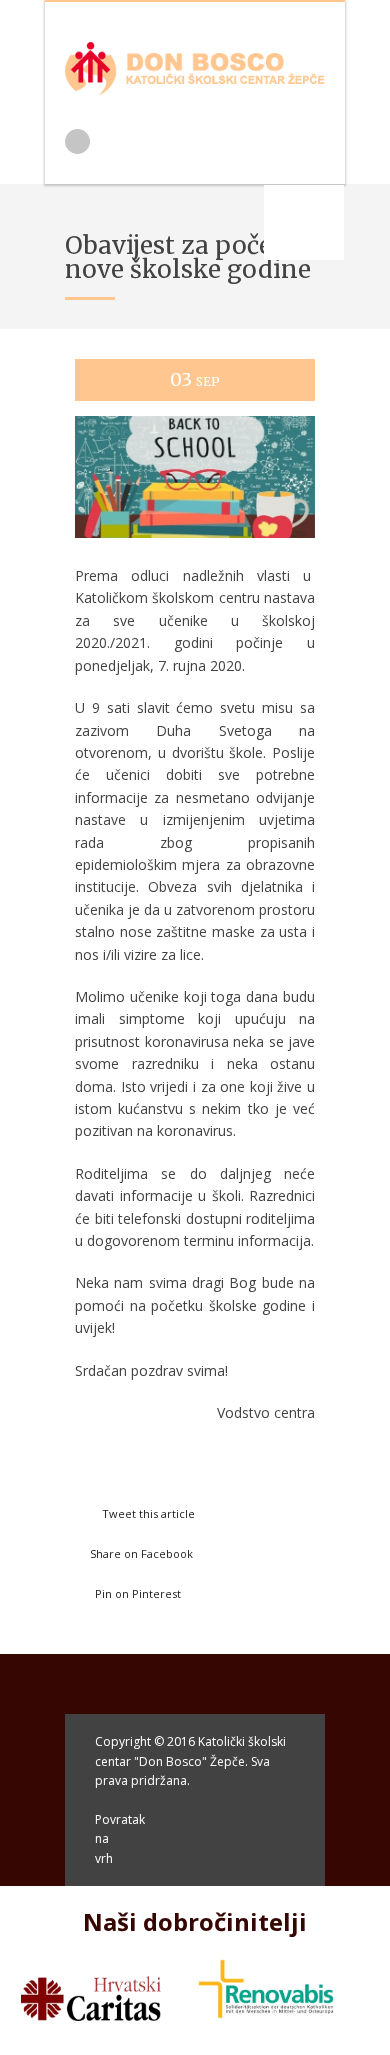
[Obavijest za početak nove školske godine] (195, 557)
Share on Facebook (141, 1553)
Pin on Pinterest (138, 1593)
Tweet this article (148, 1513)
